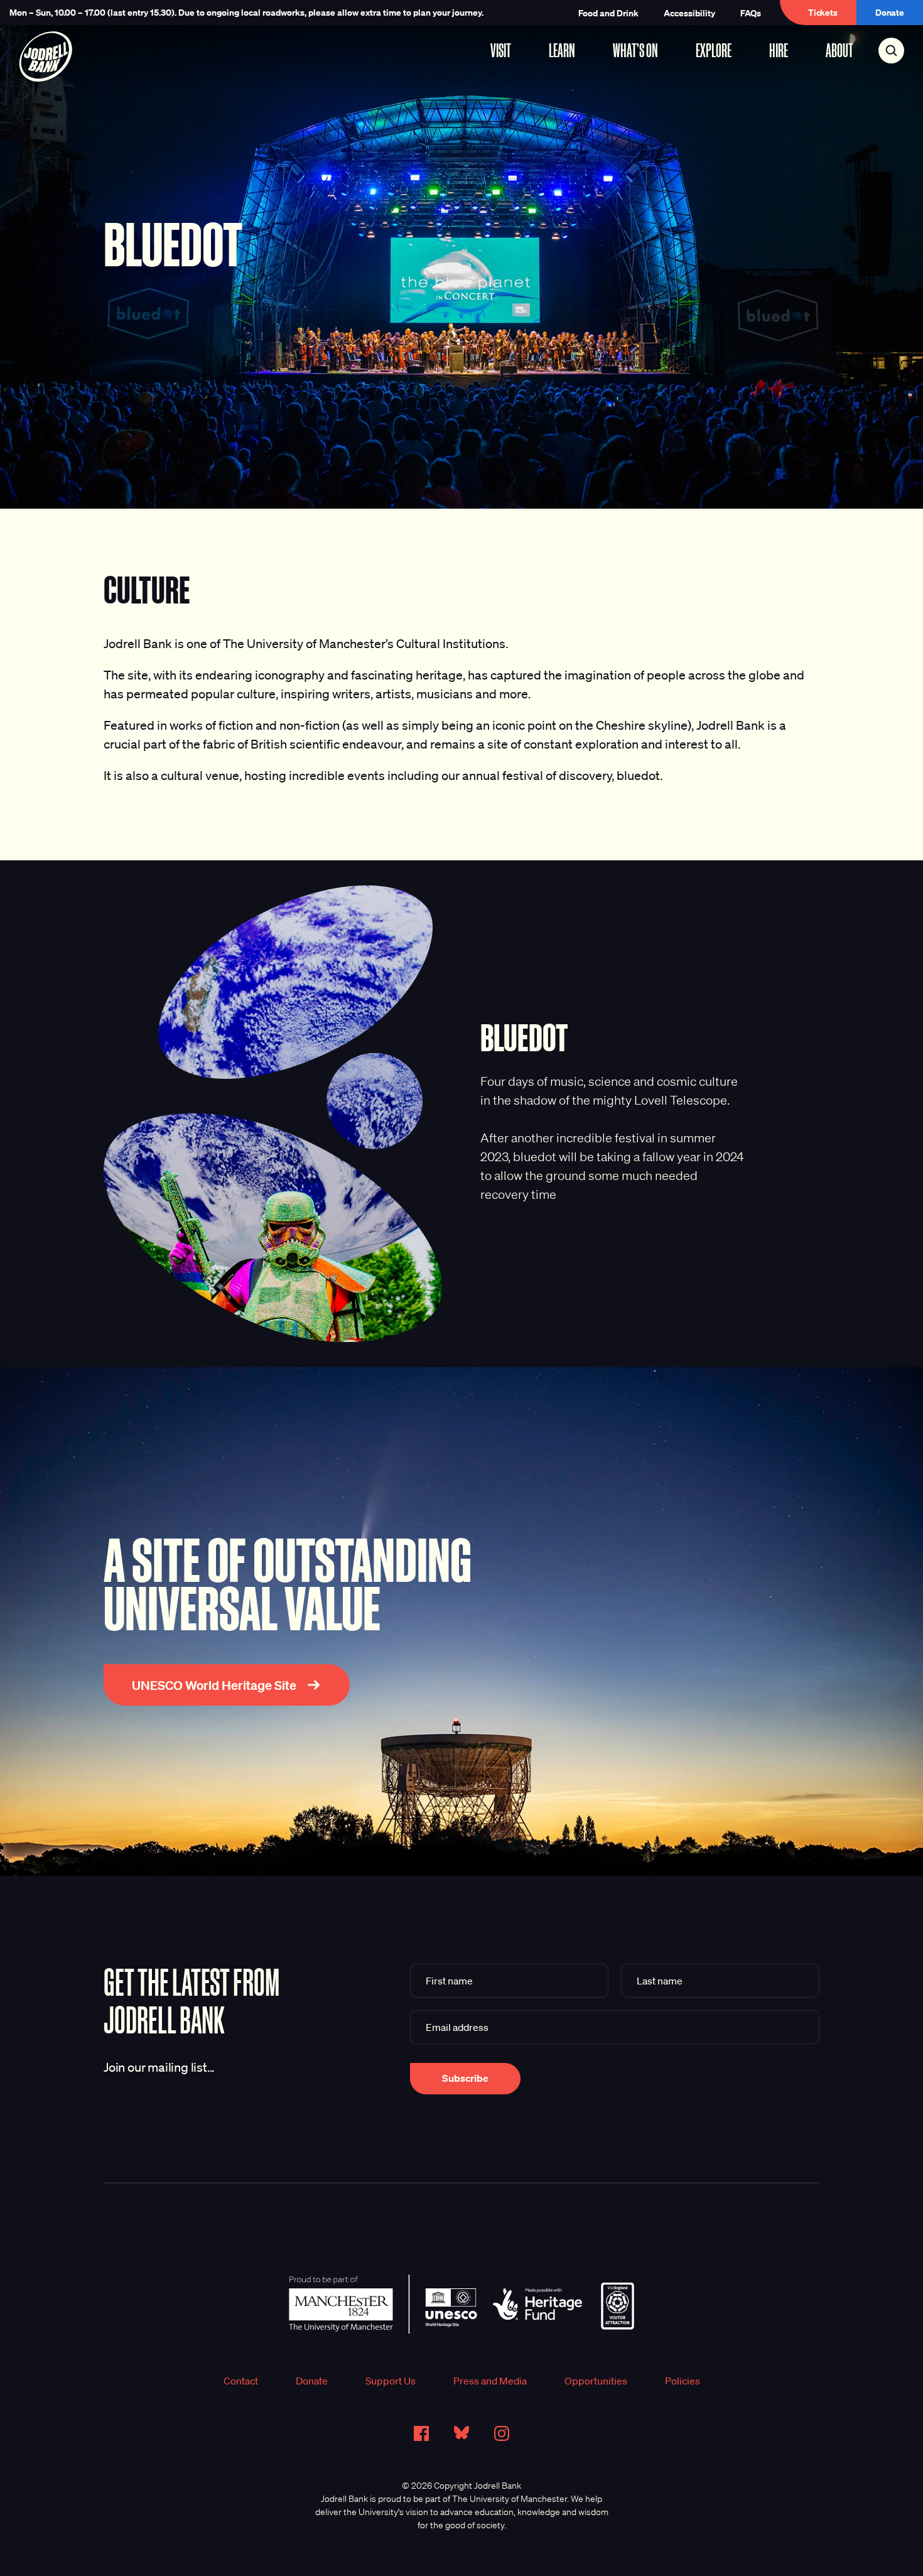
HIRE (779, 50)
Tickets (823, 12)
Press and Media (490, 2381)
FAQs (751, 13)
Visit (501, 50)
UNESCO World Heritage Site (214, 1685)
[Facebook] (421, 2433)
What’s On (635, 50)
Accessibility (689, 13)
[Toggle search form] (891, 51)
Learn (562, 50)
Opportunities (596, 2381)
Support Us (391, 2381)
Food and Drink (608, 13)
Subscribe (465, 2078)
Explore (714, 50)
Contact (241, 2381)
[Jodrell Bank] (46, 57)
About (839, 50)
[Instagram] (502, 2433)
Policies (683, 2381)
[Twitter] (462, 2433)
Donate (890, 12)
